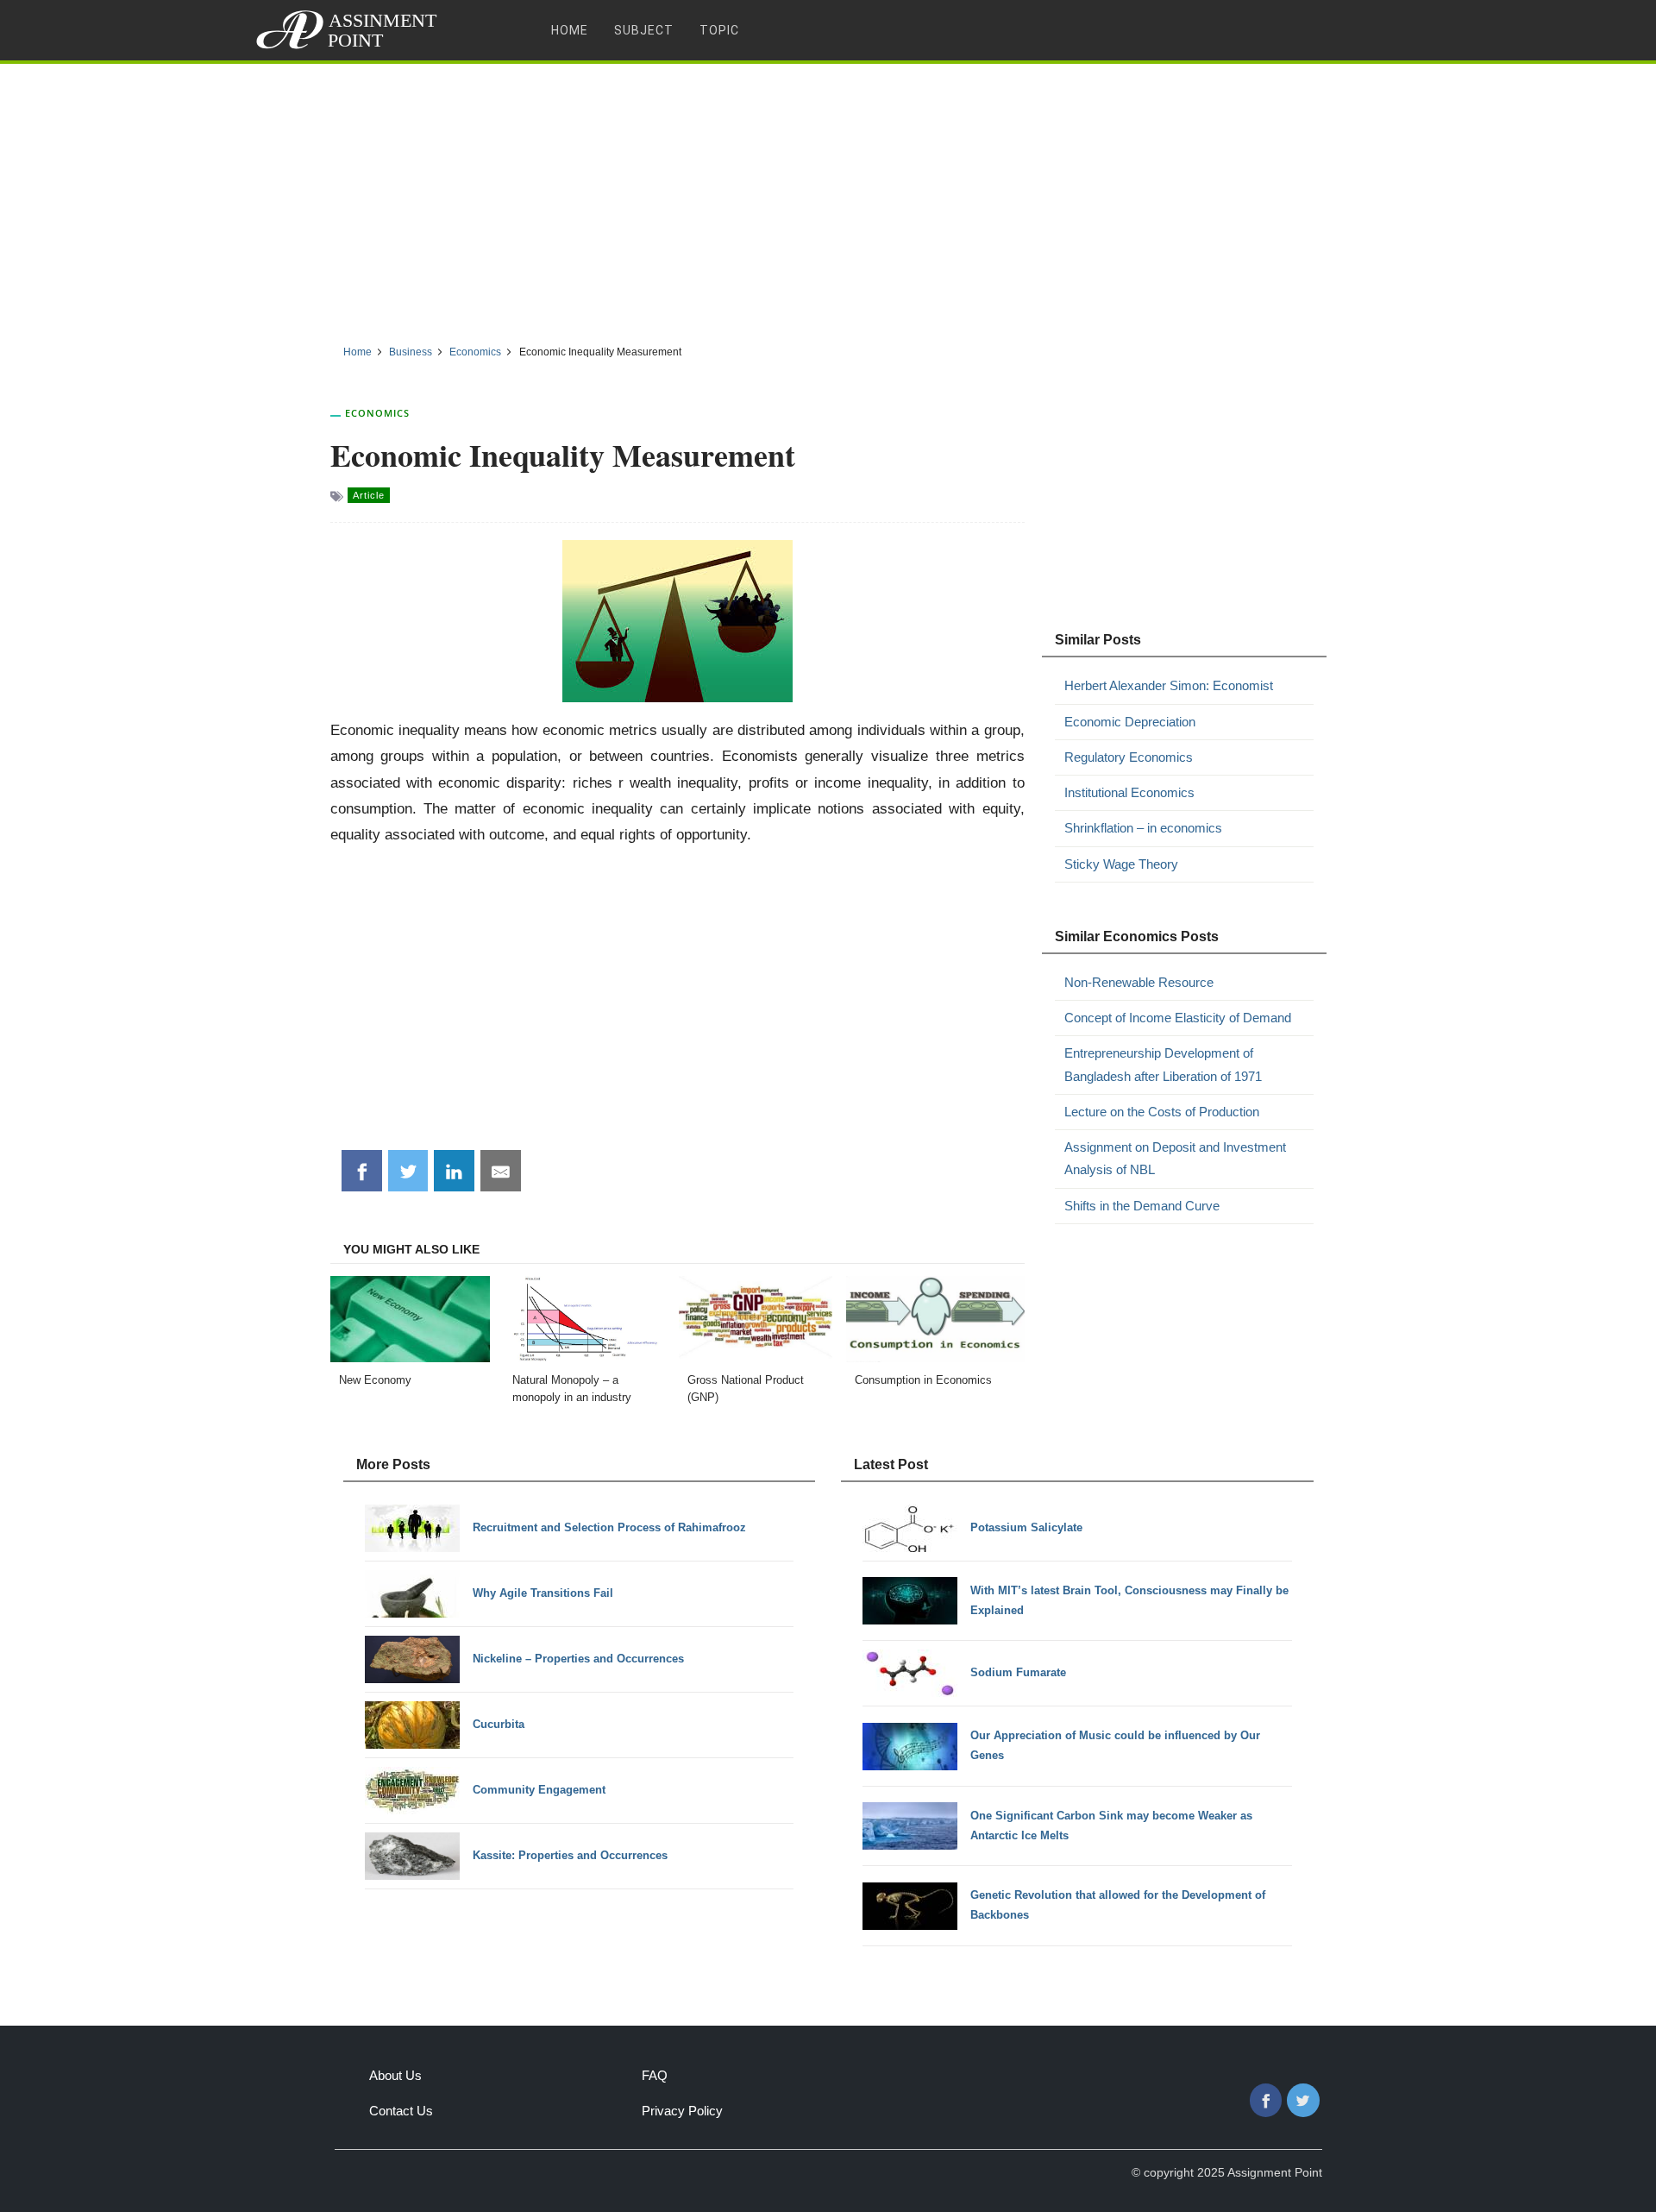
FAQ (655, 2075)
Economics (377, 413)
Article (369, 495)
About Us (395, 2075)
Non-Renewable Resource (1139, 982)
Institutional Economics (1129, 792)
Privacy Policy (682, 2111)
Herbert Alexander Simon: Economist (1169, 685)
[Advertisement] (828, 198)
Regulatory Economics (1129, 757)
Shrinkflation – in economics (1143, 828)
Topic (719, 30)
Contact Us (401, 2111)
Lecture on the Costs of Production (1162, 1112)
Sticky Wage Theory (1121, 864)
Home (570, 30)
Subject (644, 30)
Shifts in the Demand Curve (1142, 1206)
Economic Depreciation (1130, 722)
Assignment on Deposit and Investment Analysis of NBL (1175, 1158)
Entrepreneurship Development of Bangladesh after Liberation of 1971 (1163, 1064)
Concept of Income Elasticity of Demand (1178, 1018)
